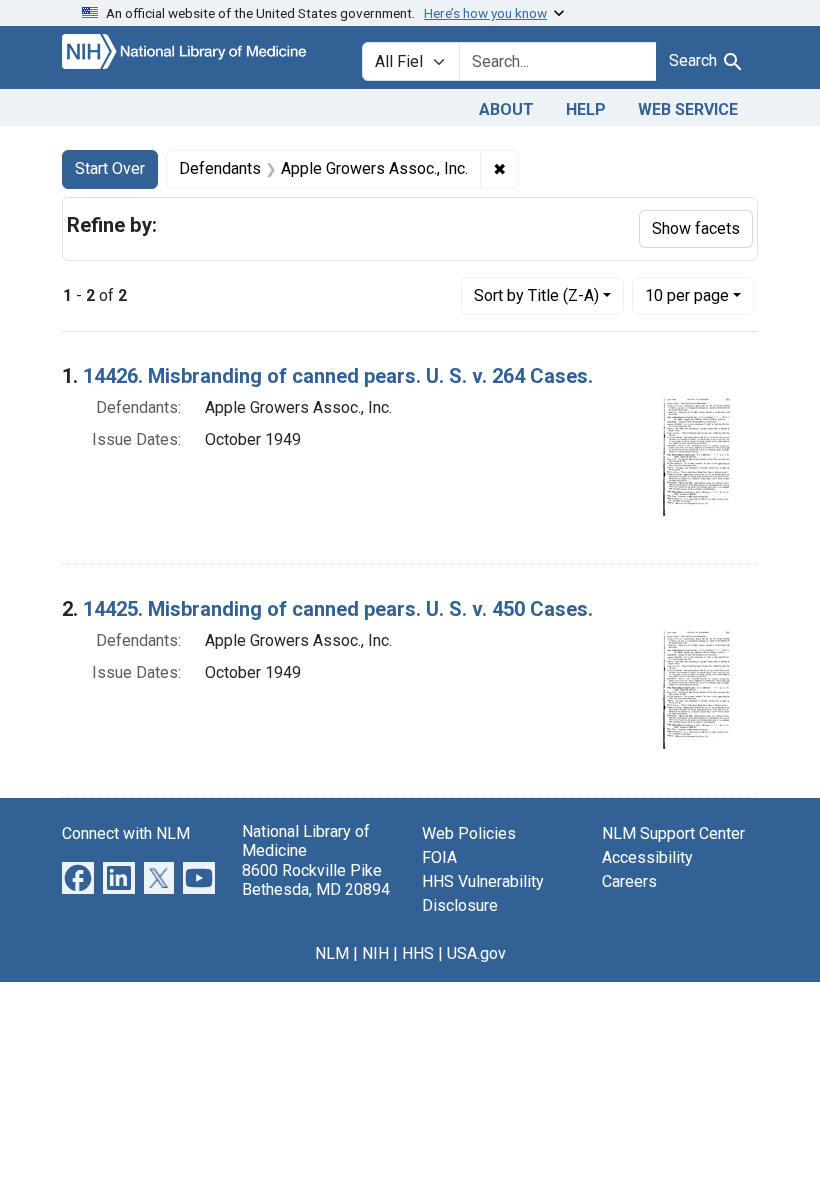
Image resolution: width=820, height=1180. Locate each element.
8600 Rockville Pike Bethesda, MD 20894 (316, 880)
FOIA (439, 857)
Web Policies (469, 833)
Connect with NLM (126, 833)
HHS (418, 953)
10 (687, 295)
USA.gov (476, 953)
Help (586, 109)
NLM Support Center (673, 833)
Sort (536, 295)
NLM (332, 953)
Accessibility (647, 857)
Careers (629, 881)
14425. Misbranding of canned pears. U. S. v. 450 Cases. (338, 609)
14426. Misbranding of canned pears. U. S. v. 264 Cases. (338, 376)
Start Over (110, 168)
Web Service (688, 109)
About (506, 109)
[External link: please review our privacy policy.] (78, 877)
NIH (375, 953)
